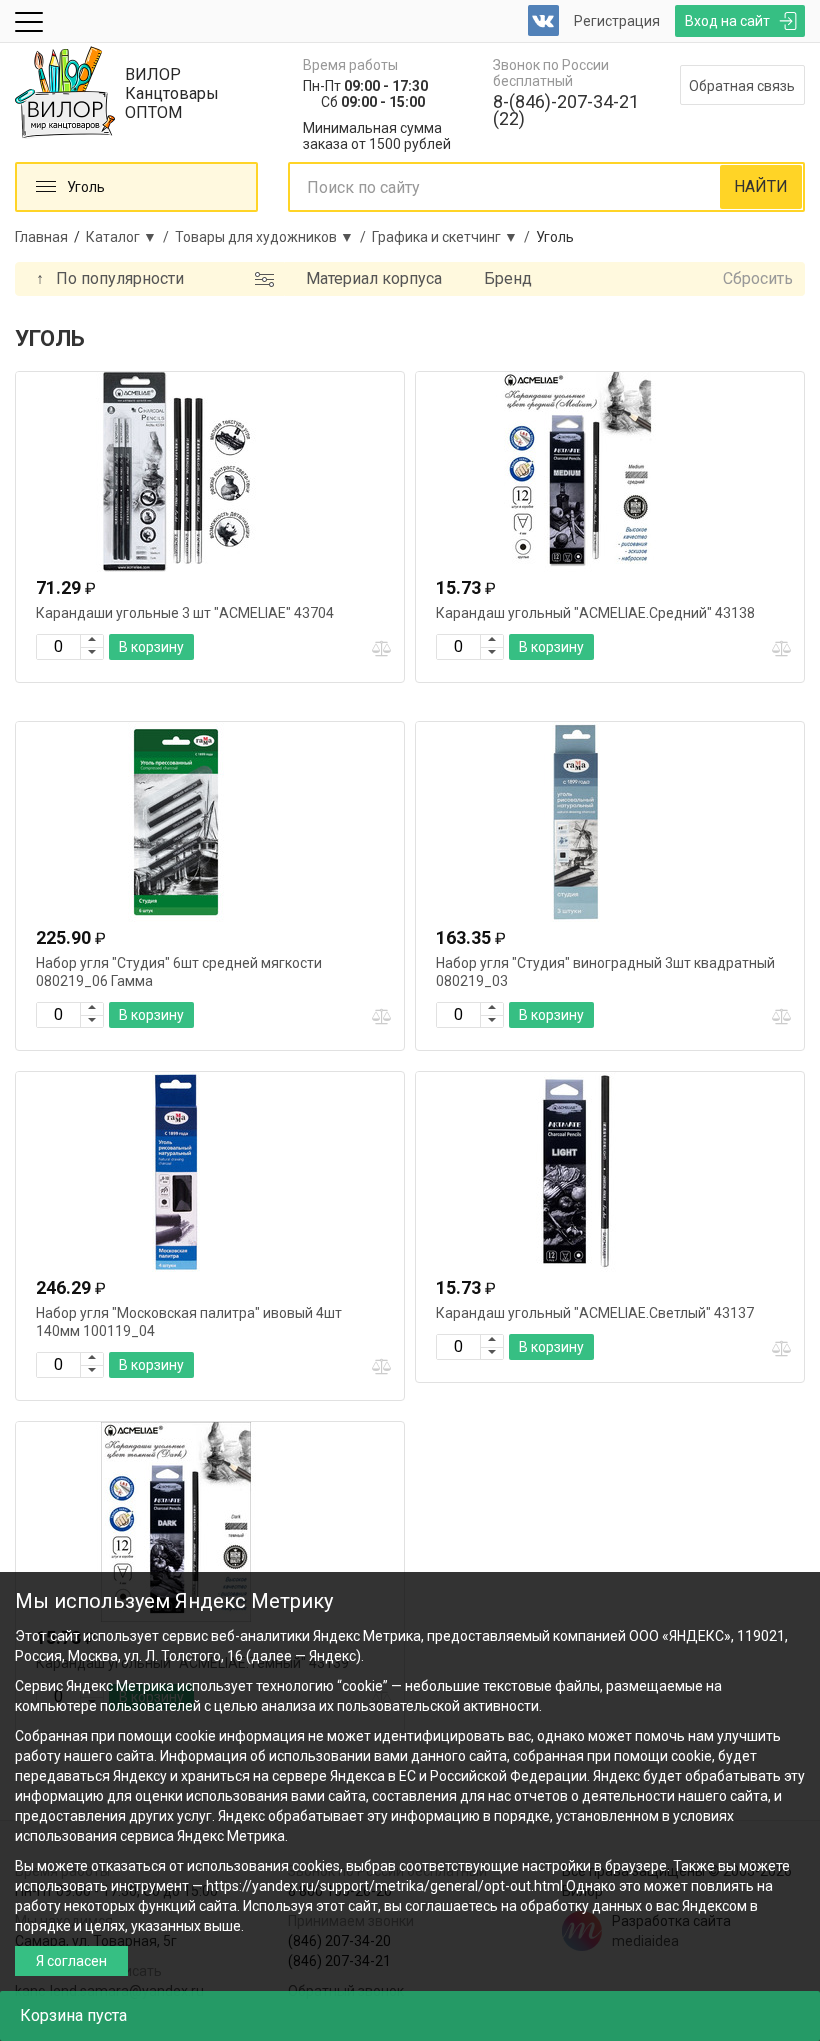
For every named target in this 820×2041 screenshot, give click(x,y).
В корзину (151, 647)
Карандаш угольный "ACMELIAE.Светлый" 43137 (595, 1313)
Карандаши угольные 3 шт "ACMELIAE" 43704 (185, 613)
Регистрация (617, 21)
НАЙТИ (761, 186)
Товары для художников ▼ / (273, 237)
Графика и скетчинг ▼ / (454, 237)
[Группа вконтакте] (543, 20)
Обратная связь (742, 86)
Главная (41, 237)
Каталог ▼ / (130, 237)
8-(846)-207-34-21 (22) (566, 110)
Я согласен (71, 1961)
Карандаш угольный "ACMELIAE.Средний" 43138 (595, 613)
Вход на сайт (727, 21)
